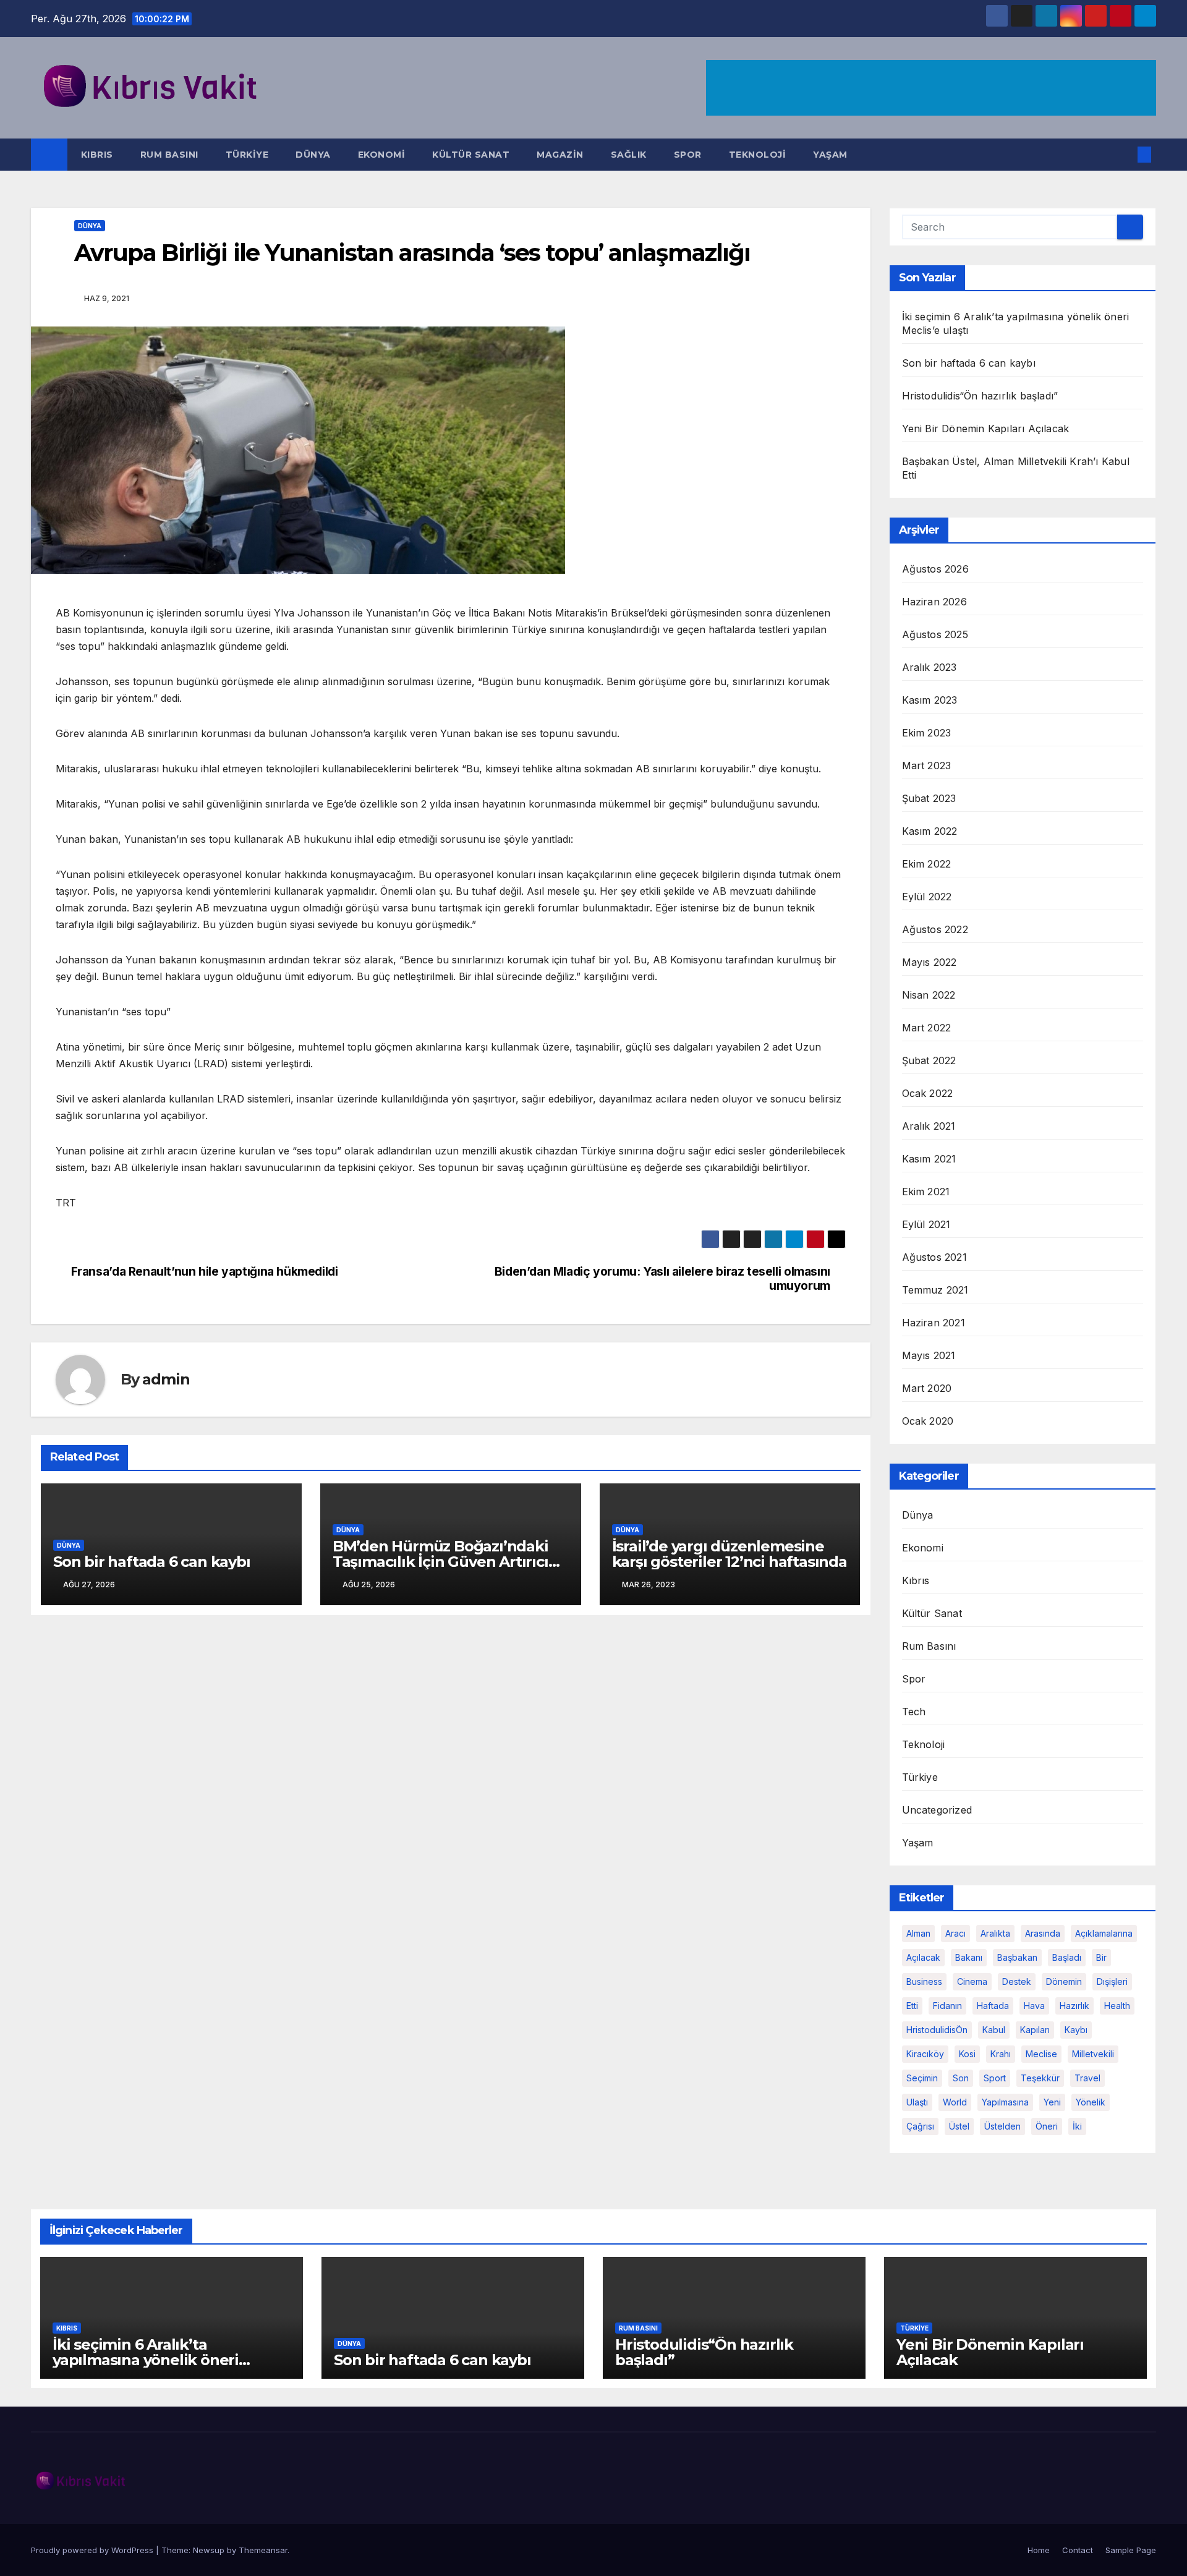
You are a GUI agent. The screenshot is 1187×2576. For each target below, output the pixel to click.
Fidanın (947, 2006)
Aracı (955, 1933)
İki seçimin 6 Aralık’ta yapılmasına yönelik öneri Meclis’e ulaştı (146, 2360)
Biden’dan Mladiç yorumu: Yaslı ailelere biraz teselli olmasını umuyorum (662, 1279)
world (955, 2102)
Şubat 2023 (929, 798)
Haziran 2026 (934, 602)
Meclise (1041, 2054)
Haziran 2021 (934, 1323)
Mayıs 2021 (929, 1355)
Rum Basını (169, 155)
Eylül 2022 (927, 897)
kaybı (1076, 2030)
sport (995, 2078)
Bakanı (969, 1957)
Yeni (1052, 2102)
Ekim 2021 (926, 1192)
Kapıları (1035, 2030)
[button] (1124, 155)
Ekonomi (382, 155)
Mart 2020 (927, 1388)
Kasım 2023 (930, 700)
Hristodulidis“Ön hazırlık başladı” (980, 396)
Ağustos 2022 (935, 929)
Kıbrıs (97, 155)
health (1117, 2006)
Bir (1101, 1957)
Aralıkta (995, 1933)
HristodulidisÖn (937, 2030)
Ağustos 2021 (934, 1257)
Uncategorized (937, 1810)
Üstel (959, 2126)
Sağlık (629, 155)
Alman (918, 1933)
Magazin (560, 155)
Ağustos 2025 (935, 634)
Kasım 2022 (930, 831)
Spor (688, 155)
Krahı (1001, 2054)
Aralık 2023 (930, 667)
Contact (1078, 2550)
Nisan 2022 (929, 995)
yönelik (1091, 2102)
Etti (912, 2006)
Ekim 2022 (927, 864)
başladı (1067, 1957)
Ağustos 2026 (935, 569)
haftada (993, 2006)
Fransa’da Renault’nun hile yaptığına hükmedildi (205, 1272)
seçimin (922, 2078)
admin (166, 1379)
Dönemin (1064, 1981)
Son (961, 2078)
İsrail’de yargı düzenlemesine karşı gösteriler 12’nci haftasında (730, 1554)
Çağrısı (920, 2126)
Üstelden (1002, 2126)
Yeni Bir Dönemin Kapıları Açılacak (986, 429)
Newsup (209, 2550)
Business (924, 1981)
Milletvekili (1093, 2054)
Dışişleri (1112, 1981)
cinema (972, 1981)
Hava (1034, 2006)
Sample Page (1131, 2550)
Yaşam (830, 155)
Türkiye (247, 155)
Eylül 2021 (926, 1224)
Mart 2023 (927, 766)
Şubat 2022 (929, 1060)
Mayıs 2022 (930, 962)
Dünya (313, 155)
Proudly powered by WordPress (93, 2550)
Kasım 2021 (929, 1159)
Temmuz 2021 (935, 1290)
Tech (914, 1712)
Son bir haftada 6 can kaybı (152, 1562)
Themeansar (263, 2550)
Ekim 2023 (927, 733)
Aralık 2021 (929, 1126)
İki (1077, 2126)
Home (1039, 2550)
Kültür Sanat (471, 155)
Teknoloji (758, 155)
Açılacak (923, 1957)
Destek (1017, 1981)
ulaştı (917, 2102)
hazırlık (1074, 2006)
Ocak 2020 (928, 1421)
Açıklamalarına (1104, 1933)
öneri (1047, 2126)
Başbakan (1017, 1957)
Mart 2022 (927, 1028)
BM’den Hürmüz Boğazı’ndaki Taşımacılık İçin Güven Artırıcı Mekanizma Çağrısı (440, 1562)
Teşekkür (1040, 2078)
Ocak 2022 (928, 1093)
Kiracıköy (925, 2054)
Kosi (967, 2054)
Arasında (1043, 1933)
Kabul (994, 2030)
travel (1087, 2078)
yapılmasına (1005, 2102)
